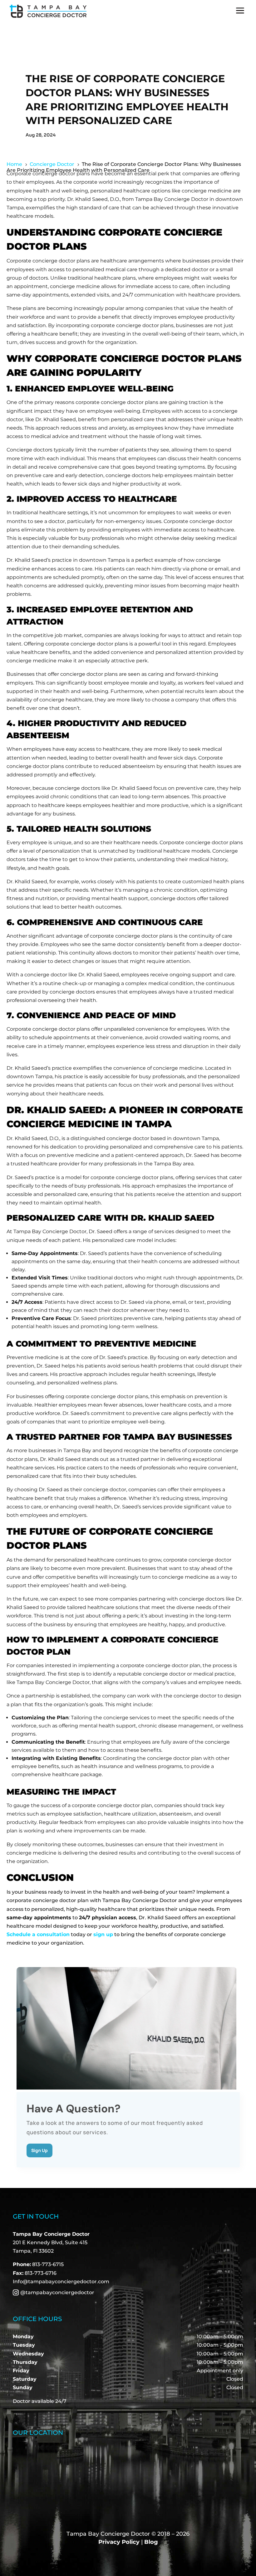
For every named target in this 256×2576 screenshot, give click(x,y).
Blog (151, 2542)
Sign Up (39, 2150)
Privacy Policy (119, 2542)
